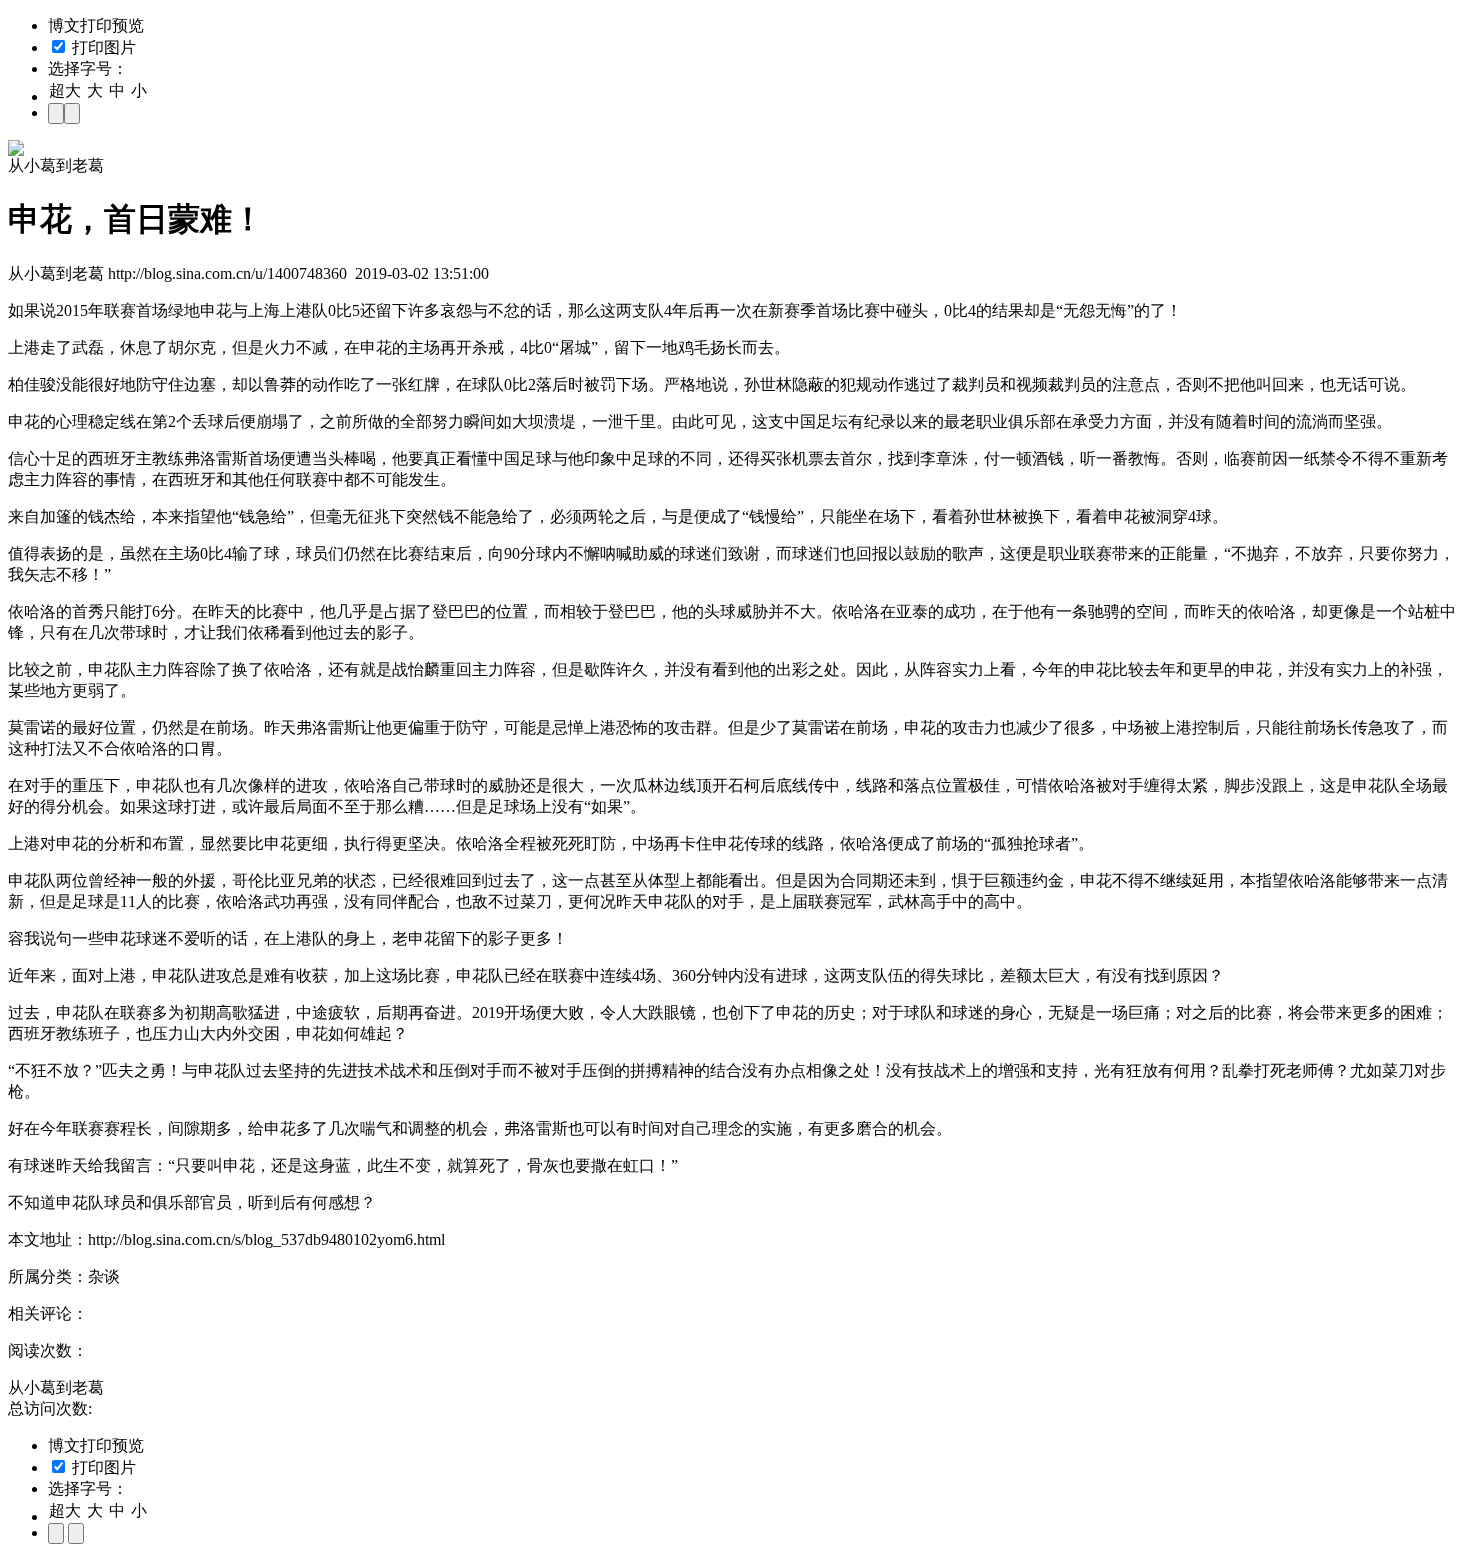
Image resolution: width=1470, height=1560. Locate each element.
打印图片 (102, 47)
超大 (65, 90)
